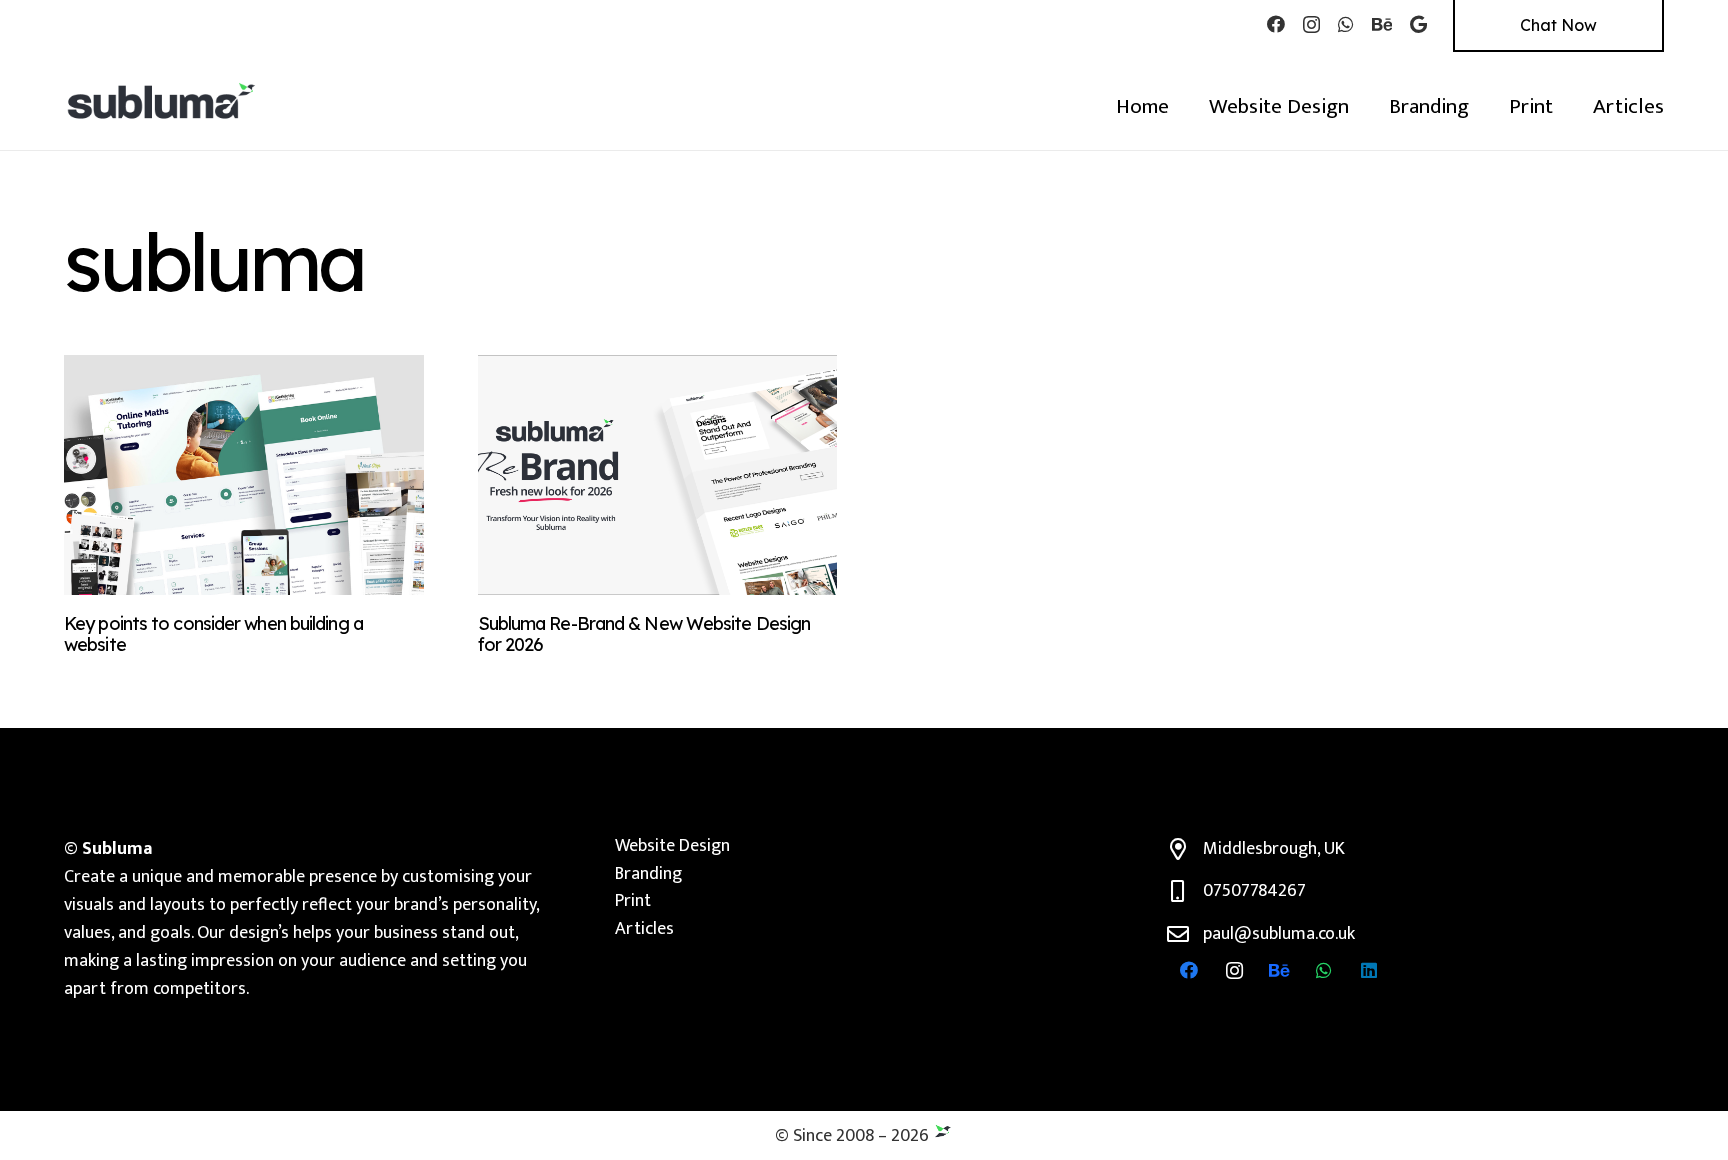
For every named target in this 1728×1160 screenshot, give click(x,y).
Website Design (672, 846)
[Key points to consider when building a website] (244, 475)
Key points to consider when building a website (213, 634)
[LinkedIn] (1369, 970)
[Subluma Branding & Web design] (162, 100)
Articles (644, 929)
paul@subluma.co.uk (1279, 934)
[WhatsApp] (1346, 24)
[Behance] (1382, 24)
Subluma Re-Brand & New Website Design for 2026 (644, 634)
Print (633, 901)
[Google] (1418, 24)
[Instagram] (1311, 25)
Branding (648, 874)
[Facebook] (1276, 24)
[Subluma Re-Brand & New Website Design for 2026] (658, 475)
